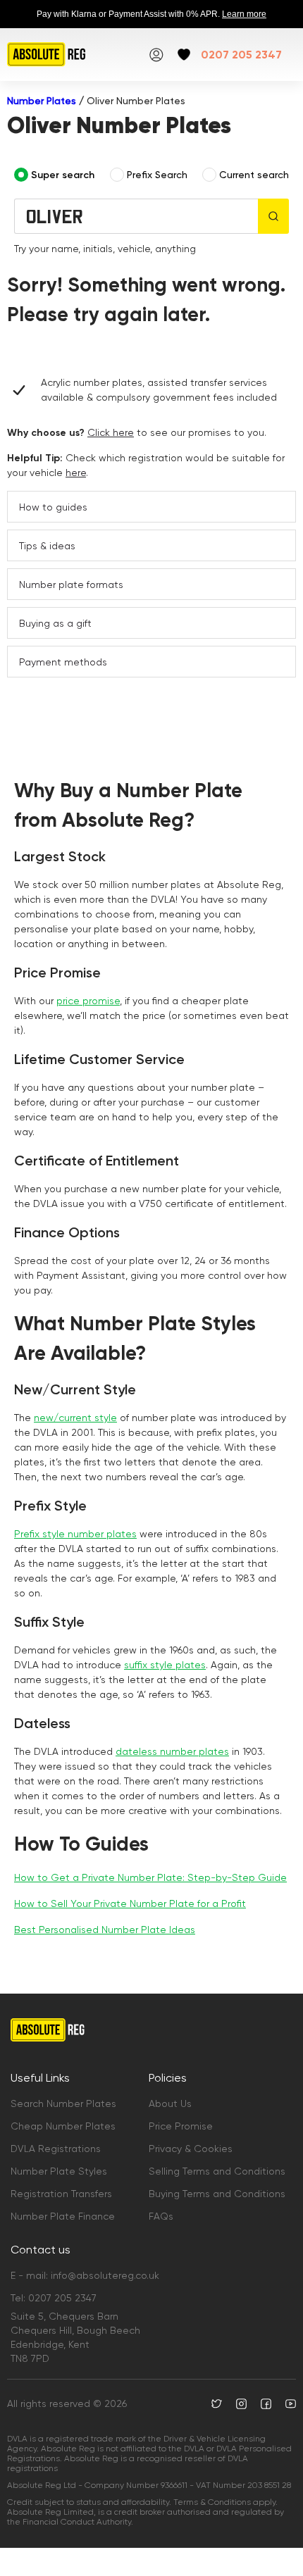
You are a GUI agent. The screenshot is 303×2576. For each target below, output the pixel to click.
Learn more (244, 14)
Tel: (54, 2298)
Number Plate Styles (59, 2171)
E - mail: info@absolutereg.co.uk (85, 2275)
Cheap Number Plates (63, 2126)
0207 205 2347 (241, 55)
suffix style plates (165, 1665)
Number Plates (42, 101)
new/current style (75, 1418)
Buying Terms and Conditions (217, 2194)
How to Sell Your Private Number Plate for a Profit (130, 1903)
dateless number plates (172, 1751)
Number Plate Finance (63, 2216)
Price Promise (181, 2126)
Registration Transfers (61, 2194)
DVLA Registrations (56, 2149)
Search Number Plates (63, 2103)
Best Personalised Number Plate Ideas (105, 1930)
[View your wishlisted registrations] (184, 55)
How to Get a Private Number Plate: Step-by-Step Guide (150, 1877)
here (76, 473)
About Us (170, 2103)
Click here (111, 432)
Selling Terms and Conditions (217, 2171)
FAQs (161, 2216)
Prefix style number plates (75, 1534)
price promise (88, 1001)
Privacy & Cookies (191, 2149)
